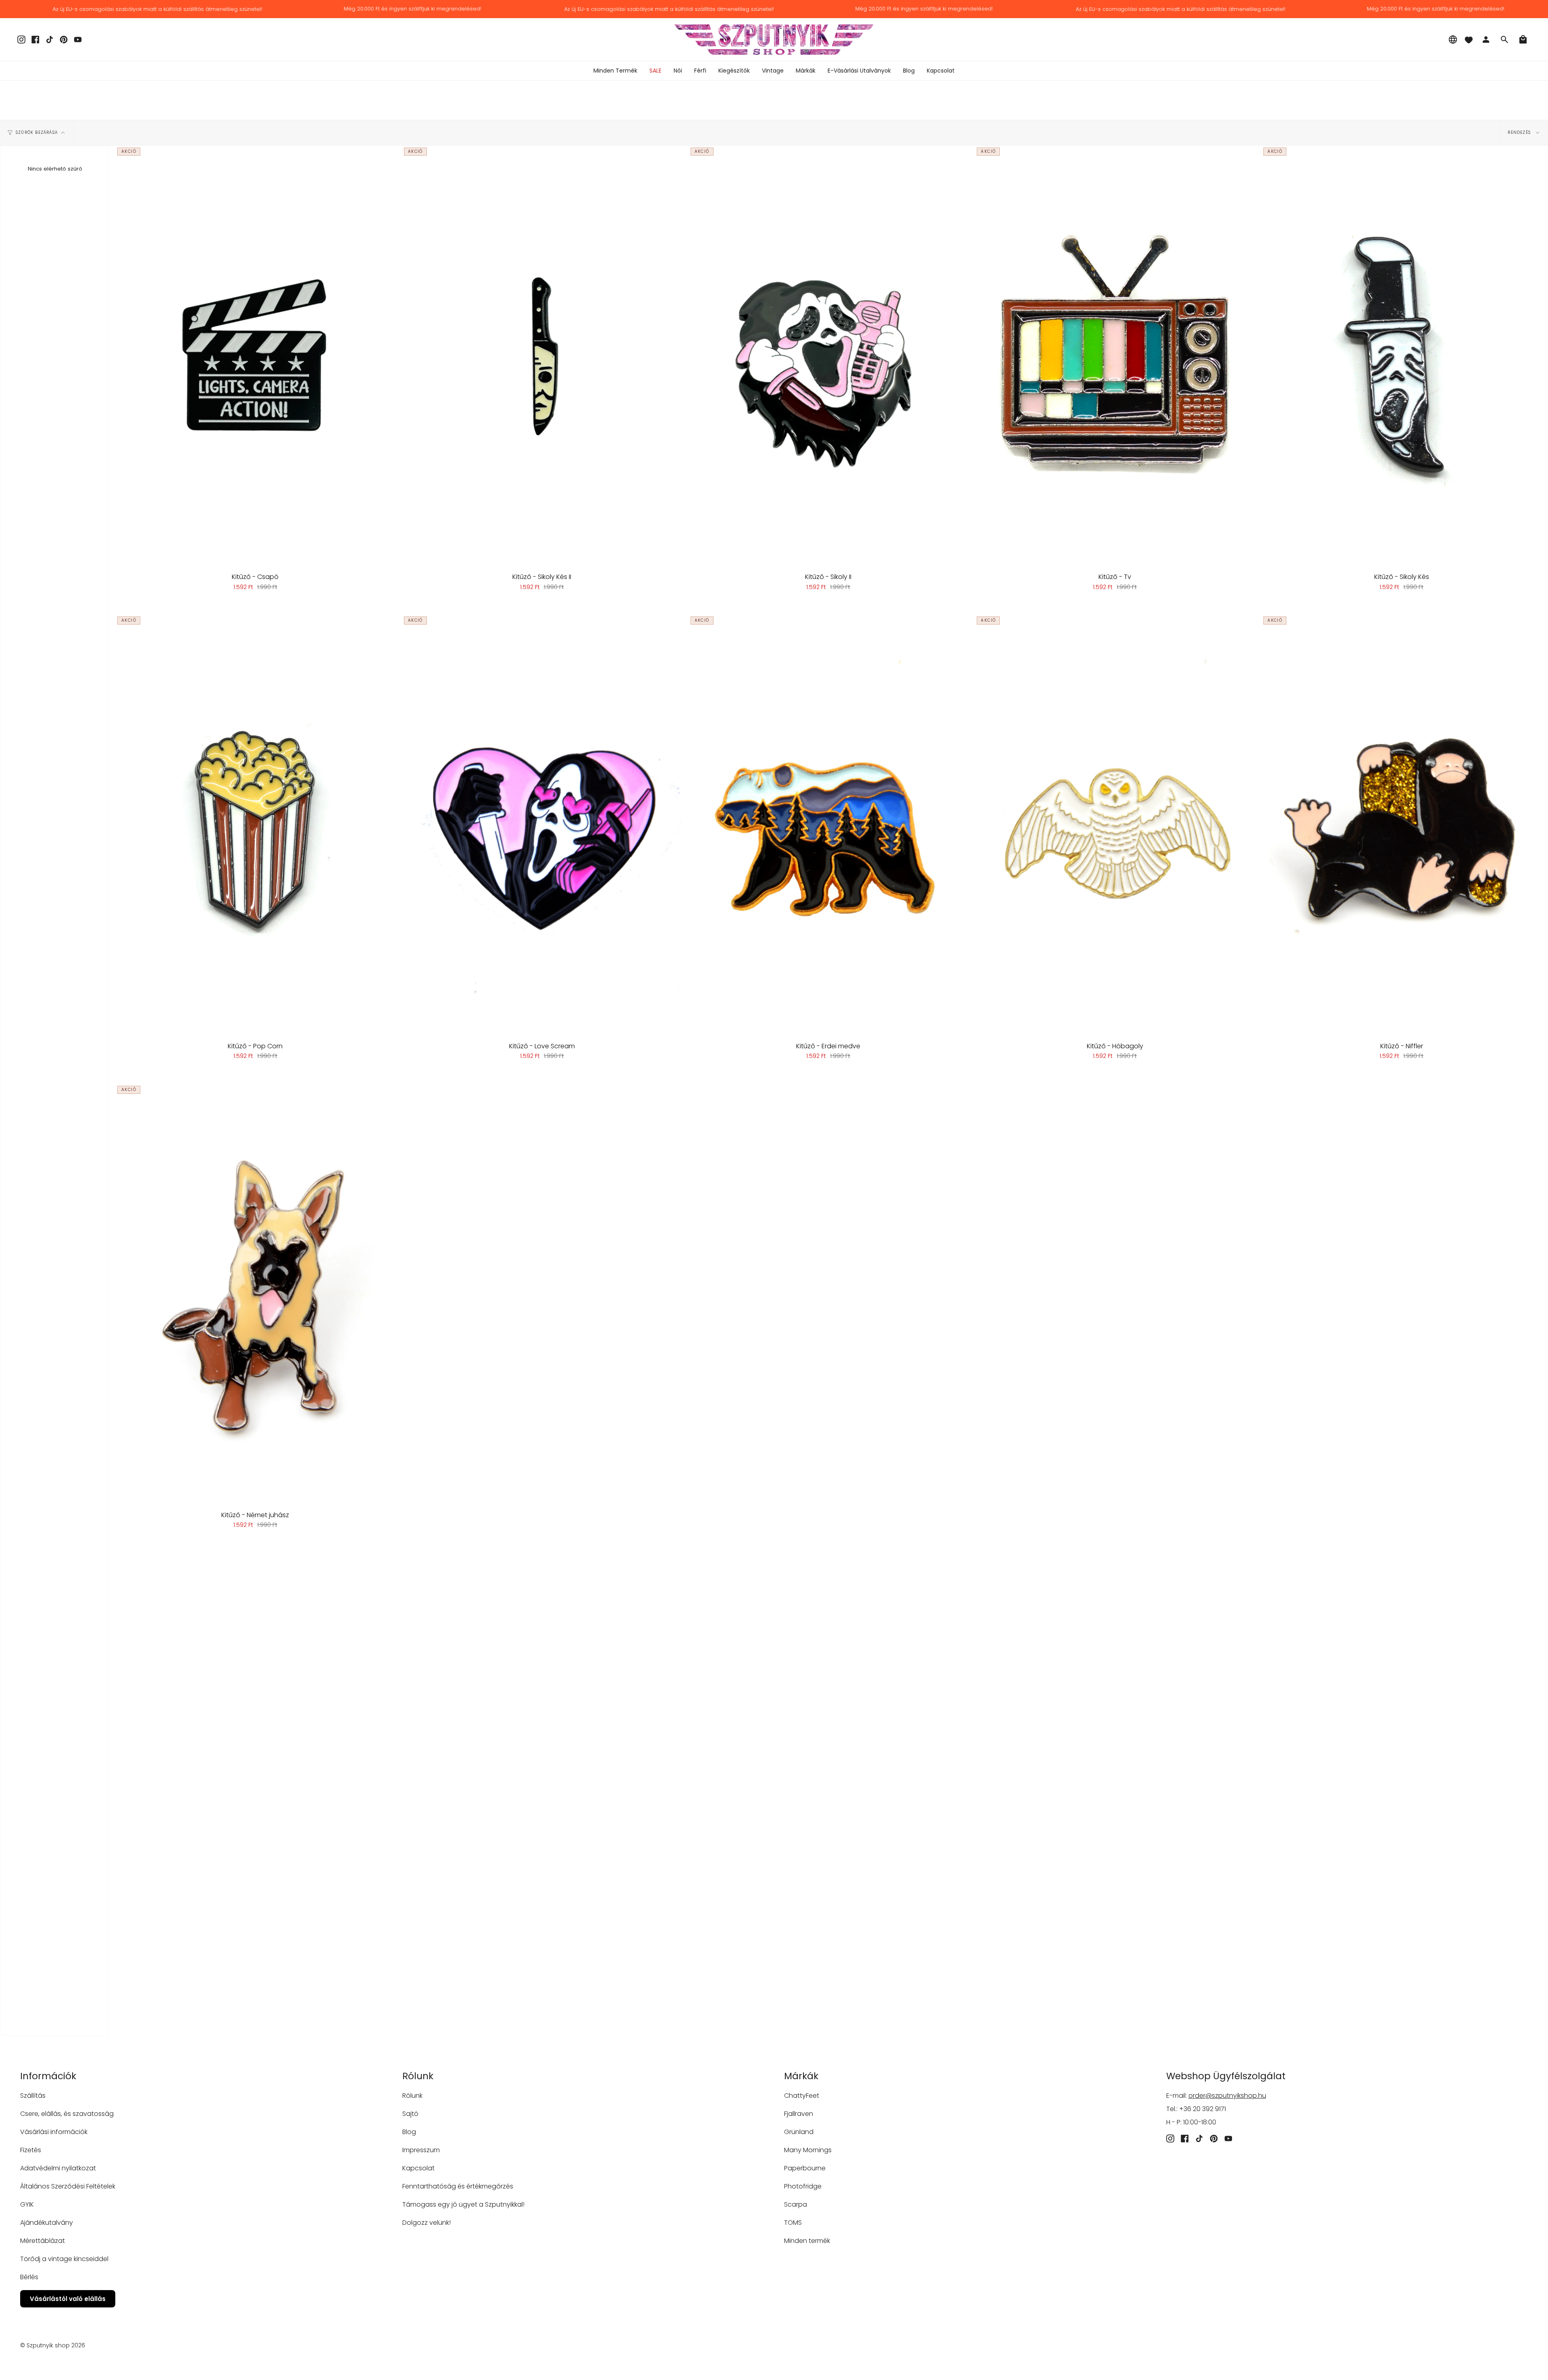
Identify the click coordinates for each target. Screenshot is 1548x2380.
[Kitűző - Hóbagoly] (1115, 825)
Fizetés (31, 2150)
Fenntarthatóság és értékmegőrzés (458, 2186)
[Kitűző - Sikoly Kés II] (542, 356)
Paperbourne (805, 2168)
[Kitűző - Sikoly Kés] (1401, 356)
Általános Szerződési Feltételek (68, 2186)
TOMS (793, 2223)
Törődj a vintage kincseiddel (64, 2259)
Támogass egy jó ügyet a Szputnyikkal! (463, 2204)
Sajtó (410, 2114)
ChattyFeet (802, 2096)
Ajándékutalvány (47, 2223)
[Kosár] (1523, 40)
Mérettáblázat (43, 2241)
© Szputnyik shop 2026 (53, 2345)
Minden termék (807, 2241)
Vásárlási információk (54, 2132)
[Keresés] (1504, 40)
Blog (409, 2132)
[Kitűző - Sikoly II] (829, 356)
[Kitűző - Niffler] (1401, 825)
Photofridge (803, 2186)
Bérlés (29, 2277)
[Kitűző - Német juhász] (255, 1294)
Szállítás (33, 2096)
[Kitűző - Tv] (1115, 356)
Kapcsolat (418, 2168)
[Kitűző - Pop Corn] (255, 825)
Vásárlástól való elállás (68, 2299)
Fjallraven (799, 2114)
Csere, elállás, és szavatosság (67, 2114)
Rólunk (412, 2096)
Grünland (799, 2132)
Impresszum (421, 2150)
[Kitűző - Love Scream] (542, 825)
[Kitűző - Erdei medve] (829, 825)
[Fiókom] (1486, 40)
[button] (678, 71)
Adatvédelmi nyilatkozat (58, 2168)
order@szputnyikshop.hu (1227, 2096)
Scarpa (796, 2204)
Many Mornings (808, 2150)
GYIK (27, 2204)
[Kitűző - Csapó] (255, 356)
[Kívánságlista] (1469, 40)
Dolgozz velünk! (427, 2223)
